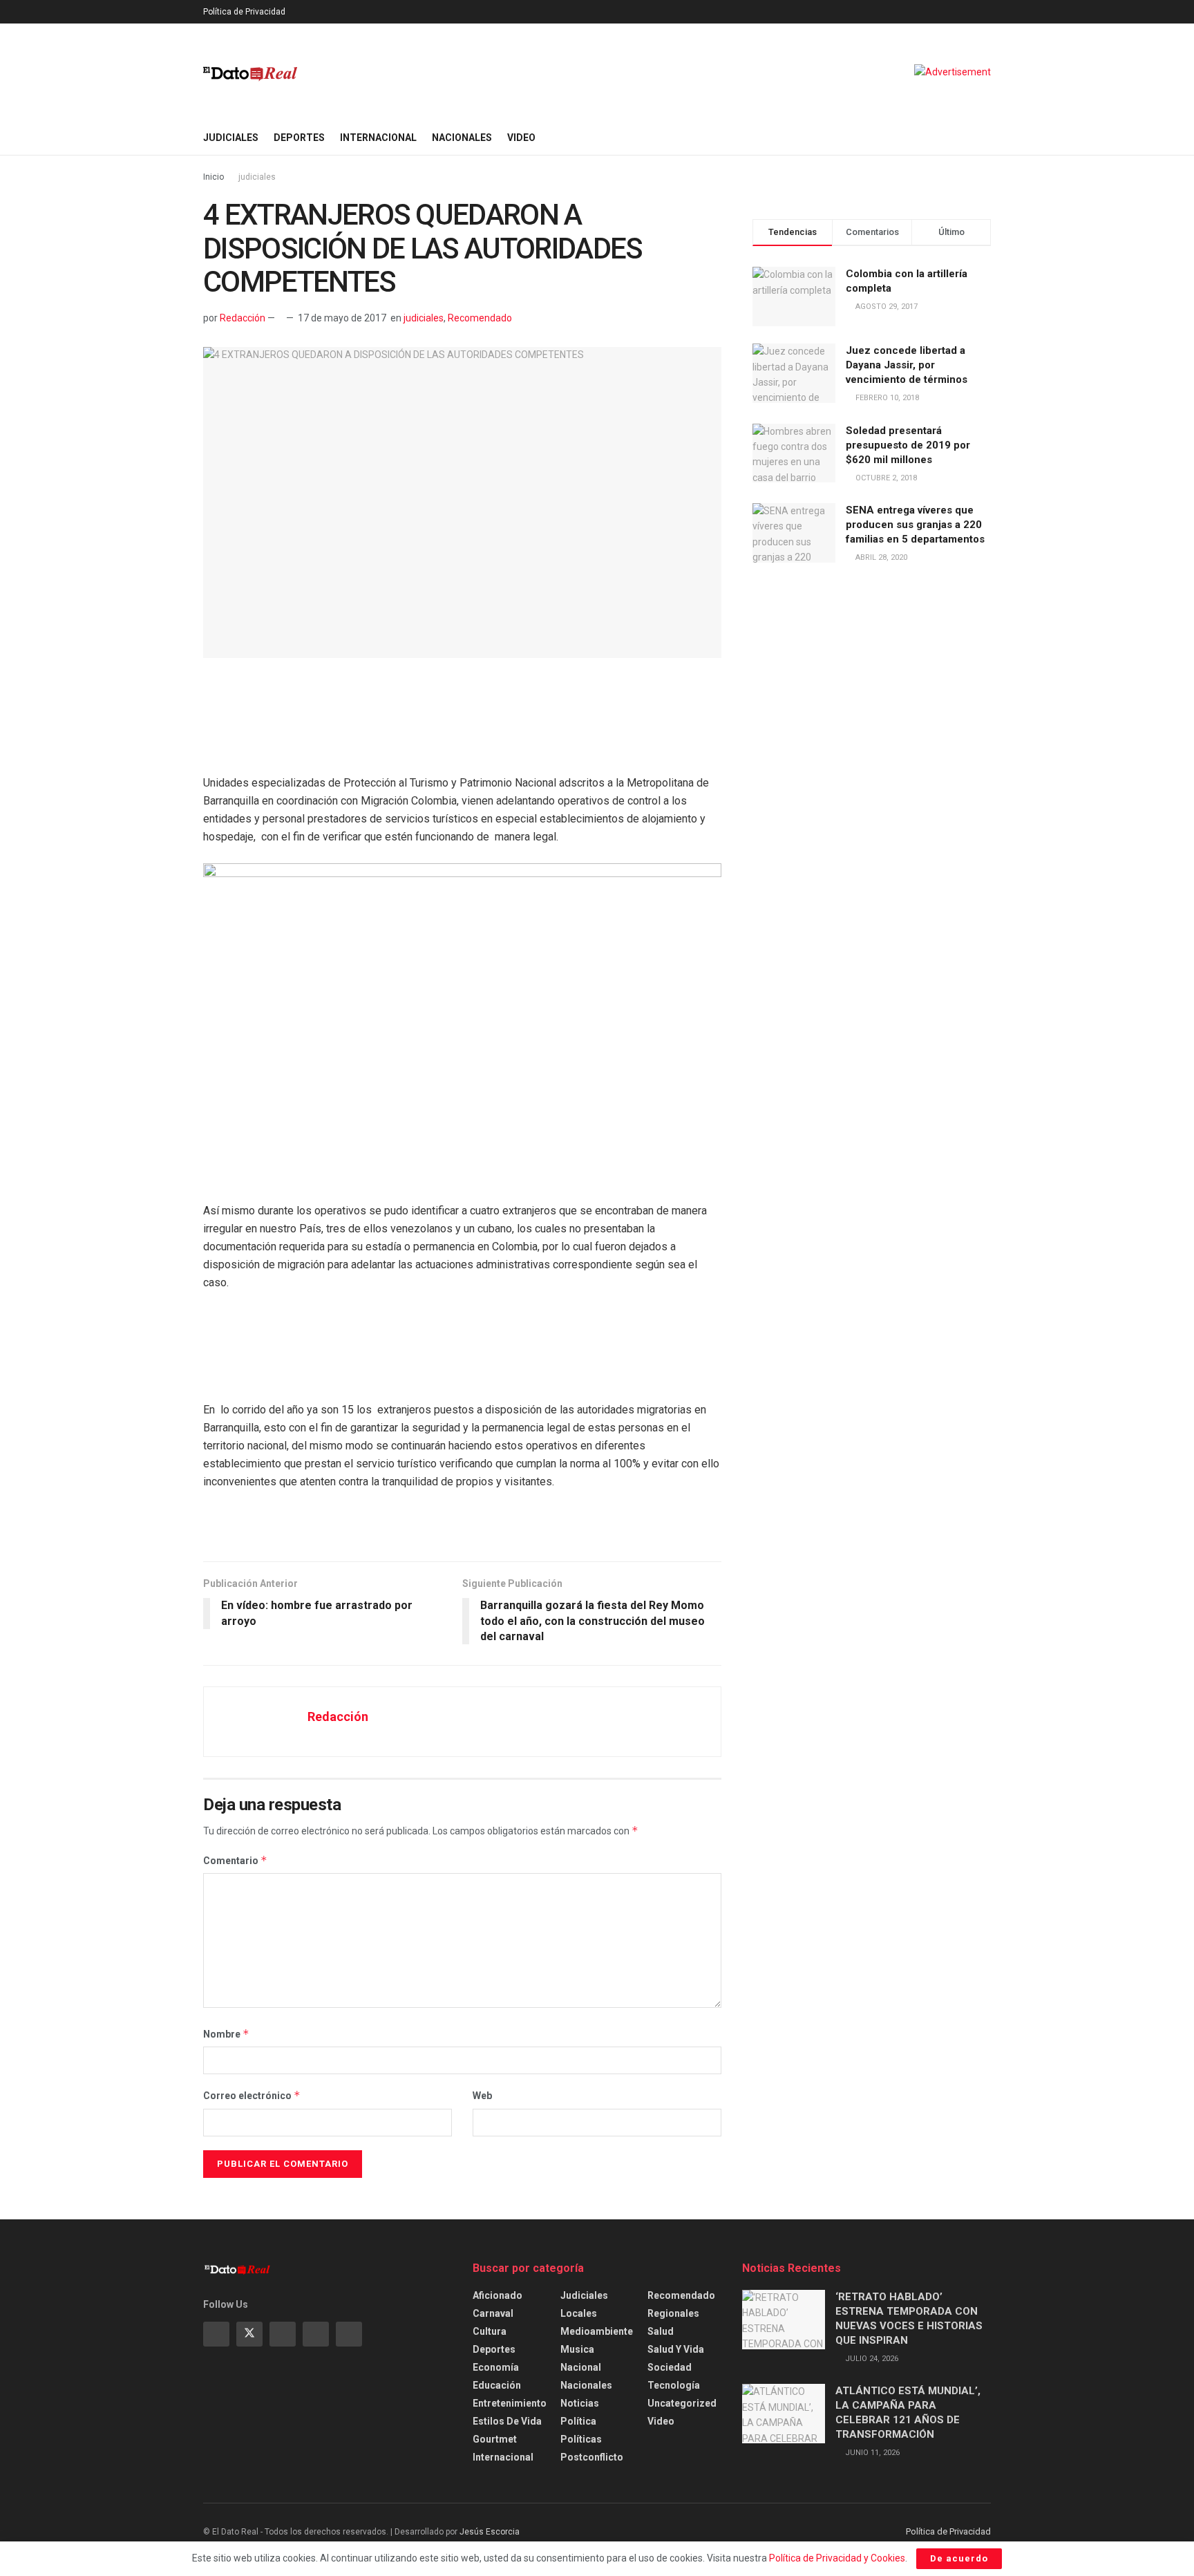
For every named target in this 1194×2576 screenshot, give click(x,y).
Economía (496, 2367)
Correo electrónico (252, 2095)
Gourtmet (495, 2439)
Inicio (214, 177)
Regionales (673, 2313)
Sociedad (670, 2367)
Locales (579, 2313)
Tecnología (674, 2385)
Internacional (378, 138)
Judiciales (231, 138)
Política (578, 2421)
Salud (661, 2331)
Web (482, 2096)
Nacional (581, 2367)
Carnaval (493, 2313)
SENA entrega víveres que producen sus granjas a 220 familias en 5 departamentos (915, 525)
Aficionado (497, 2295)
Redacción (243, 318)
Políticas (581, 2439)
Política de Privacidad (244, 12)
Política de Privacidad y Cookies (837, 2558)
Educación (497, 2385)
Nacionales (462, 138)
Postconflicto (592, 2457)
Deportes (299, 138)
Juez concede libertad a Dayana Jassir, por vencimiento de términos (907, 365)
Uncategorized (682, 2403)
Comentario (235, 1860)
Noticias (580, 2403)
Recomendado (480, 318)
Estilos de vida (507, 2421)
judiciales (257, 177)
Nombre (226, 2034)
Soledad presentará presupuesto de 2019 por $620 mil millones (908, 445)
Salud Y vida (676, 2349)
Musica (577, 2349)
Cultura (490, 2331)
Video (521, 138)
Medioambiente (597, 2331)
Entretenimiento (510, 2403)
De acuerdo (959, 2558)
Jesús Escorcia (490, 2532)
